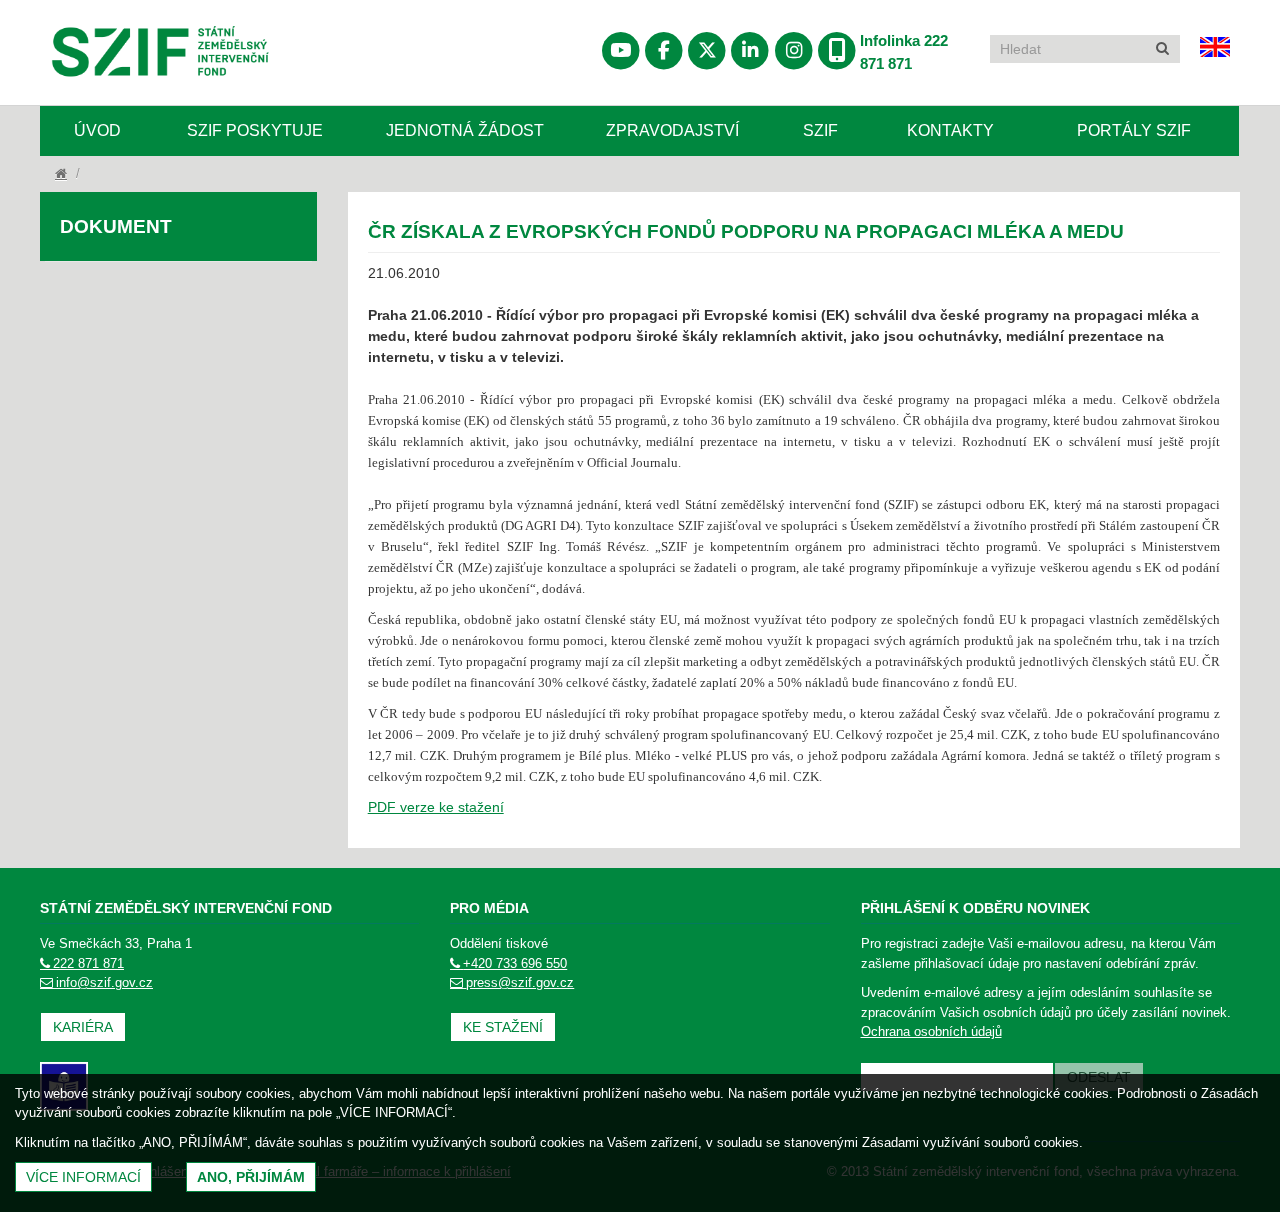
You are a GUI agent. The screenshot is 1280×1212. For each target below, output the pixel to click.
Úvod (97, 130)
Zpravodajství (672, 130)
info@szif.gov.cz (104, 982)
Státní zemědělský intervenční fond (112, 103)
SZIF (820, 130)
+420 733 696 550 (515, 963)
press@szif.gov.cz (520, 982)
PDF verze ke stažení (436, 807)
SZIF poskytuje (255, 130)
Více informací (83, 1177)
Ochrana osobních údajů (931, 1031)
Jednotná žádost (465, 130)
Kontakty (950, 130)
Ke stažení (503, 1027)
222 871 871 (88, 963)
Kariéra (83, 1027)
